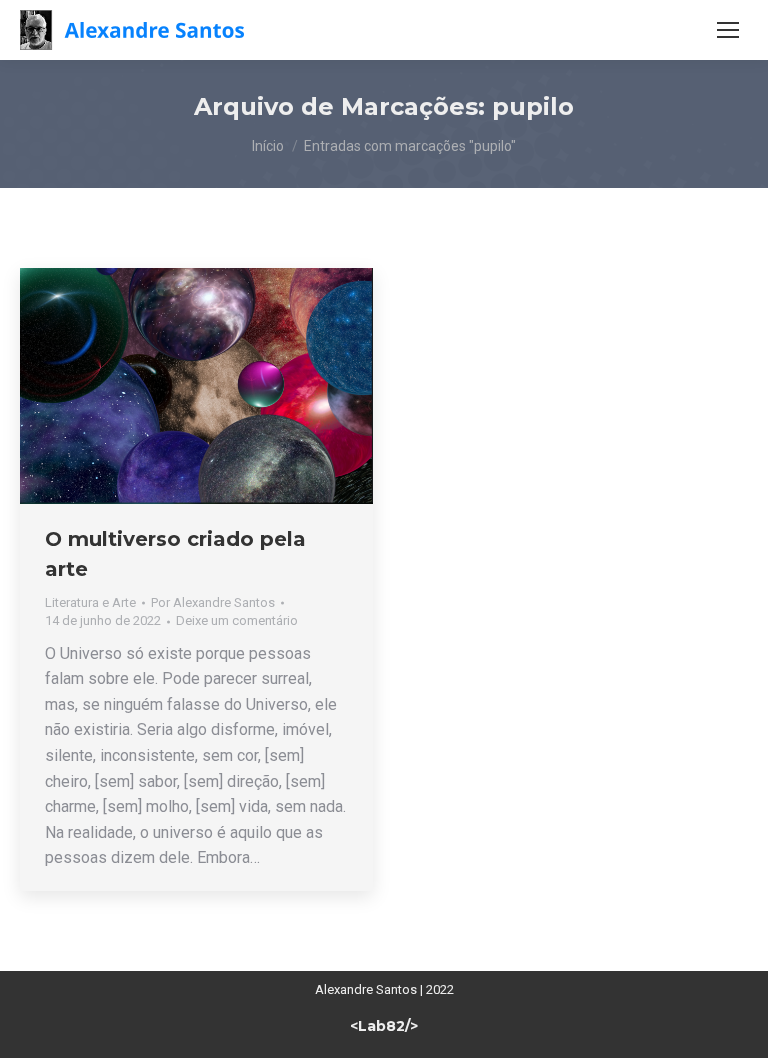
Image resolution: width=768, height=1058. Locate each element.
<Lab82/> (384, 1026)
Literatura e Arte (90, 602)
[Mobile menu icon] (728, 30)
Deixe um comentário (237, 620)
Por (213, 602)
